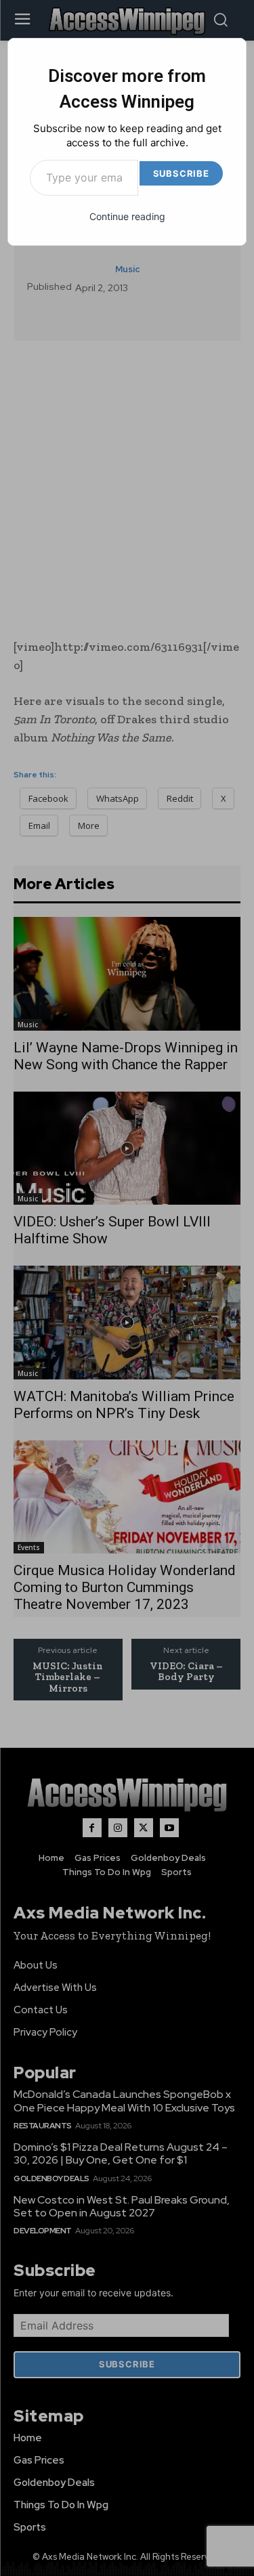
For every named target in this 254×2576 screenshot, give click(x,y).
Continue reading (127, 216)
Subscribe (181, 173)
